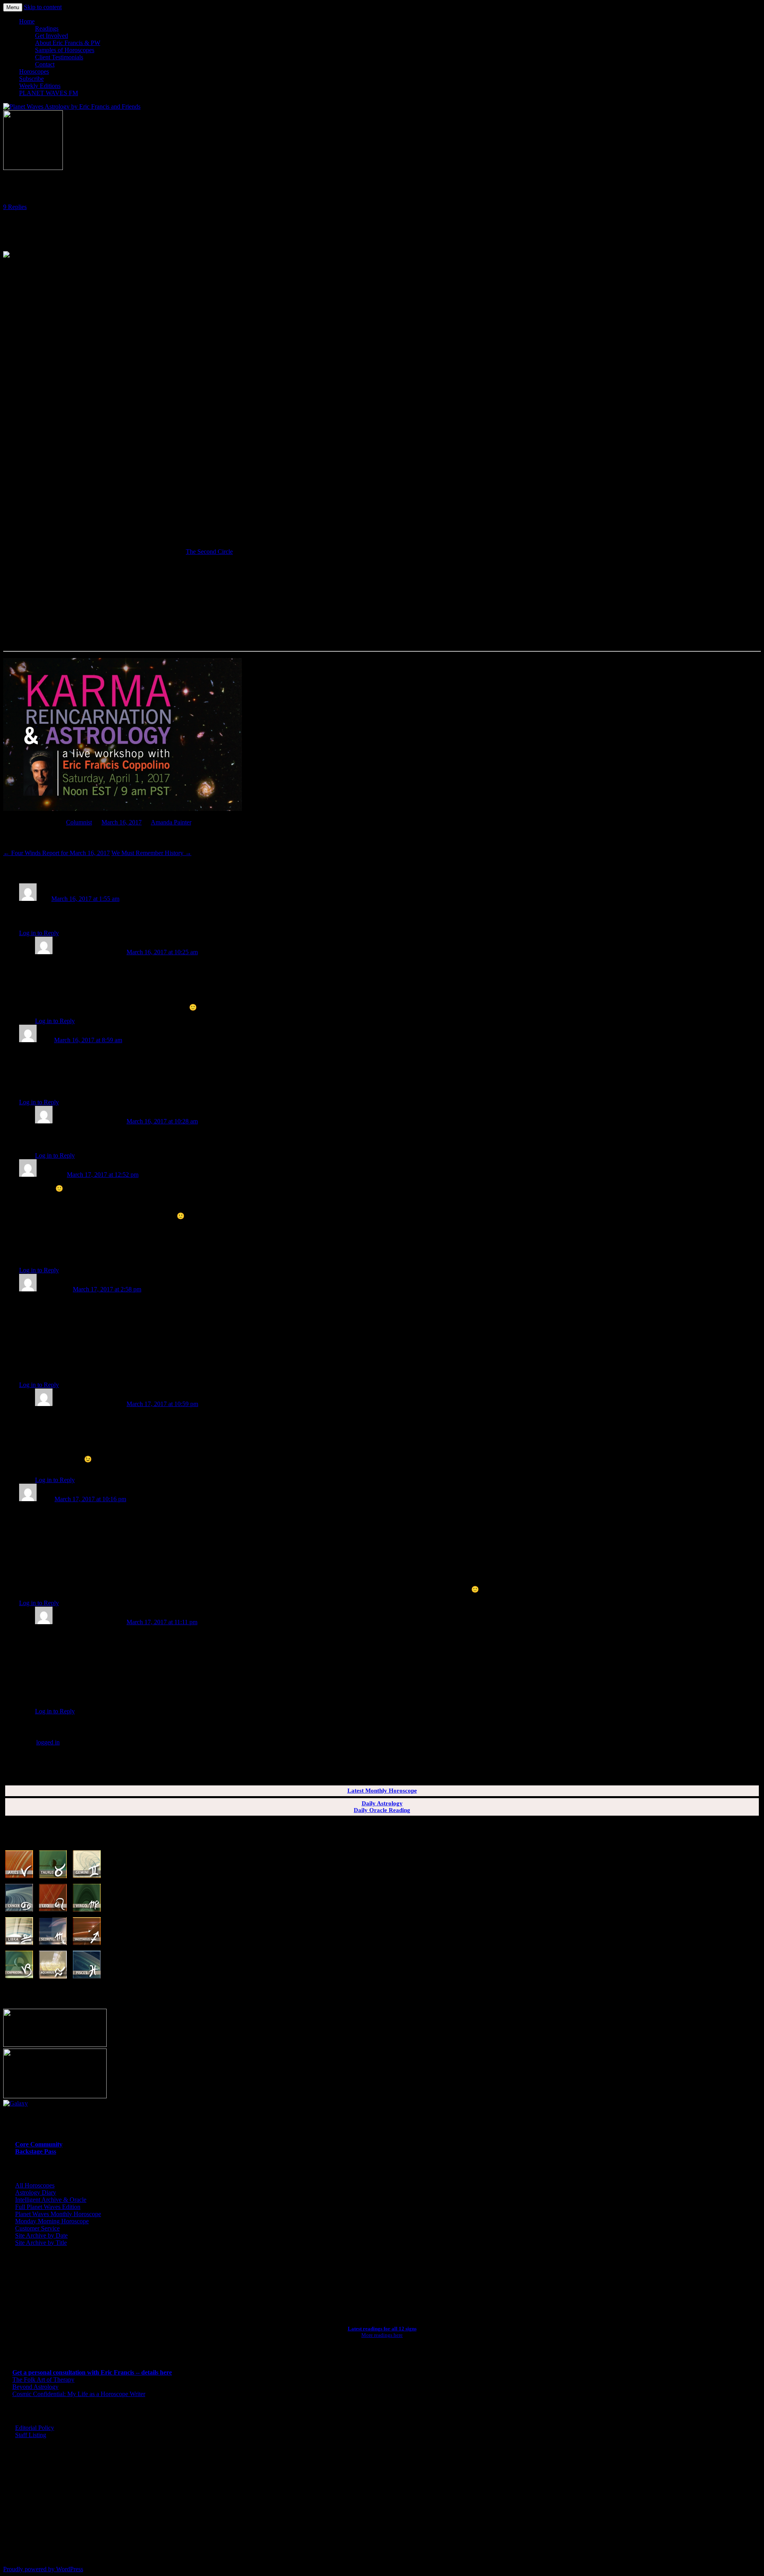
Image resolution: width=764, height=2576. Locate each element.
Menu (13, 7)
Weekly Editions (40, 86)
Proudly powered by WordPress (43, 2569)
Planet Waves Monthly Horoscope (58, 2214)
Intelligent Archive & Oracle (51, 2200)
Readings (47, 28)
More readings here (382, 2335)
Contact (45, 64)
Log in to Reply (39, 933)
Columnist (79, 822)
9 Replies (15, 207)
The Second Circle (209, 552)
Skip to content (43, 7)
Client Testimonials (59, 57)
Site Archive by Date (41, 2235)
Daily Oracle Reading (382, 1810)
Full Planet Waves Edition (48, 2207)
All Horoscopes (35, 2185)
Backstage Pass (36, 2151)
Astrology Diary (36, 2192)
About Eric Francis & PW (68, 43)
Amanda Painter (171, 822)
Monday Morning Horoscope (52, 2221)
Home (27, 21)
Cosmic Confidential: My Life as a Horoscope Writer (79, 2394)
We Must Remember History (151, 853)
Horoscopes (34, 71)
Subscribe (31, 79)
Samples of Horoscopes (65, 50)
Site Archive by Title (41, 2243)
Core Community (39, 2144)
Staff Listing (31, 2435)
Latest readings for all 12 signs (382, 2329)
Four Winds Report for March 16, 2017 (57, 853)
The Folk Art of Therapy (43, 2380)
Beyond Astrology (35, 2387)
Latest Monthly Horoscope (382, 1791)
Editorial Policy (35, 2428)
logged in (48, 1742)
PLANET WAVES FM (49, 93)
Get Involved (52, 36)
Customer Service (37, 2228)
